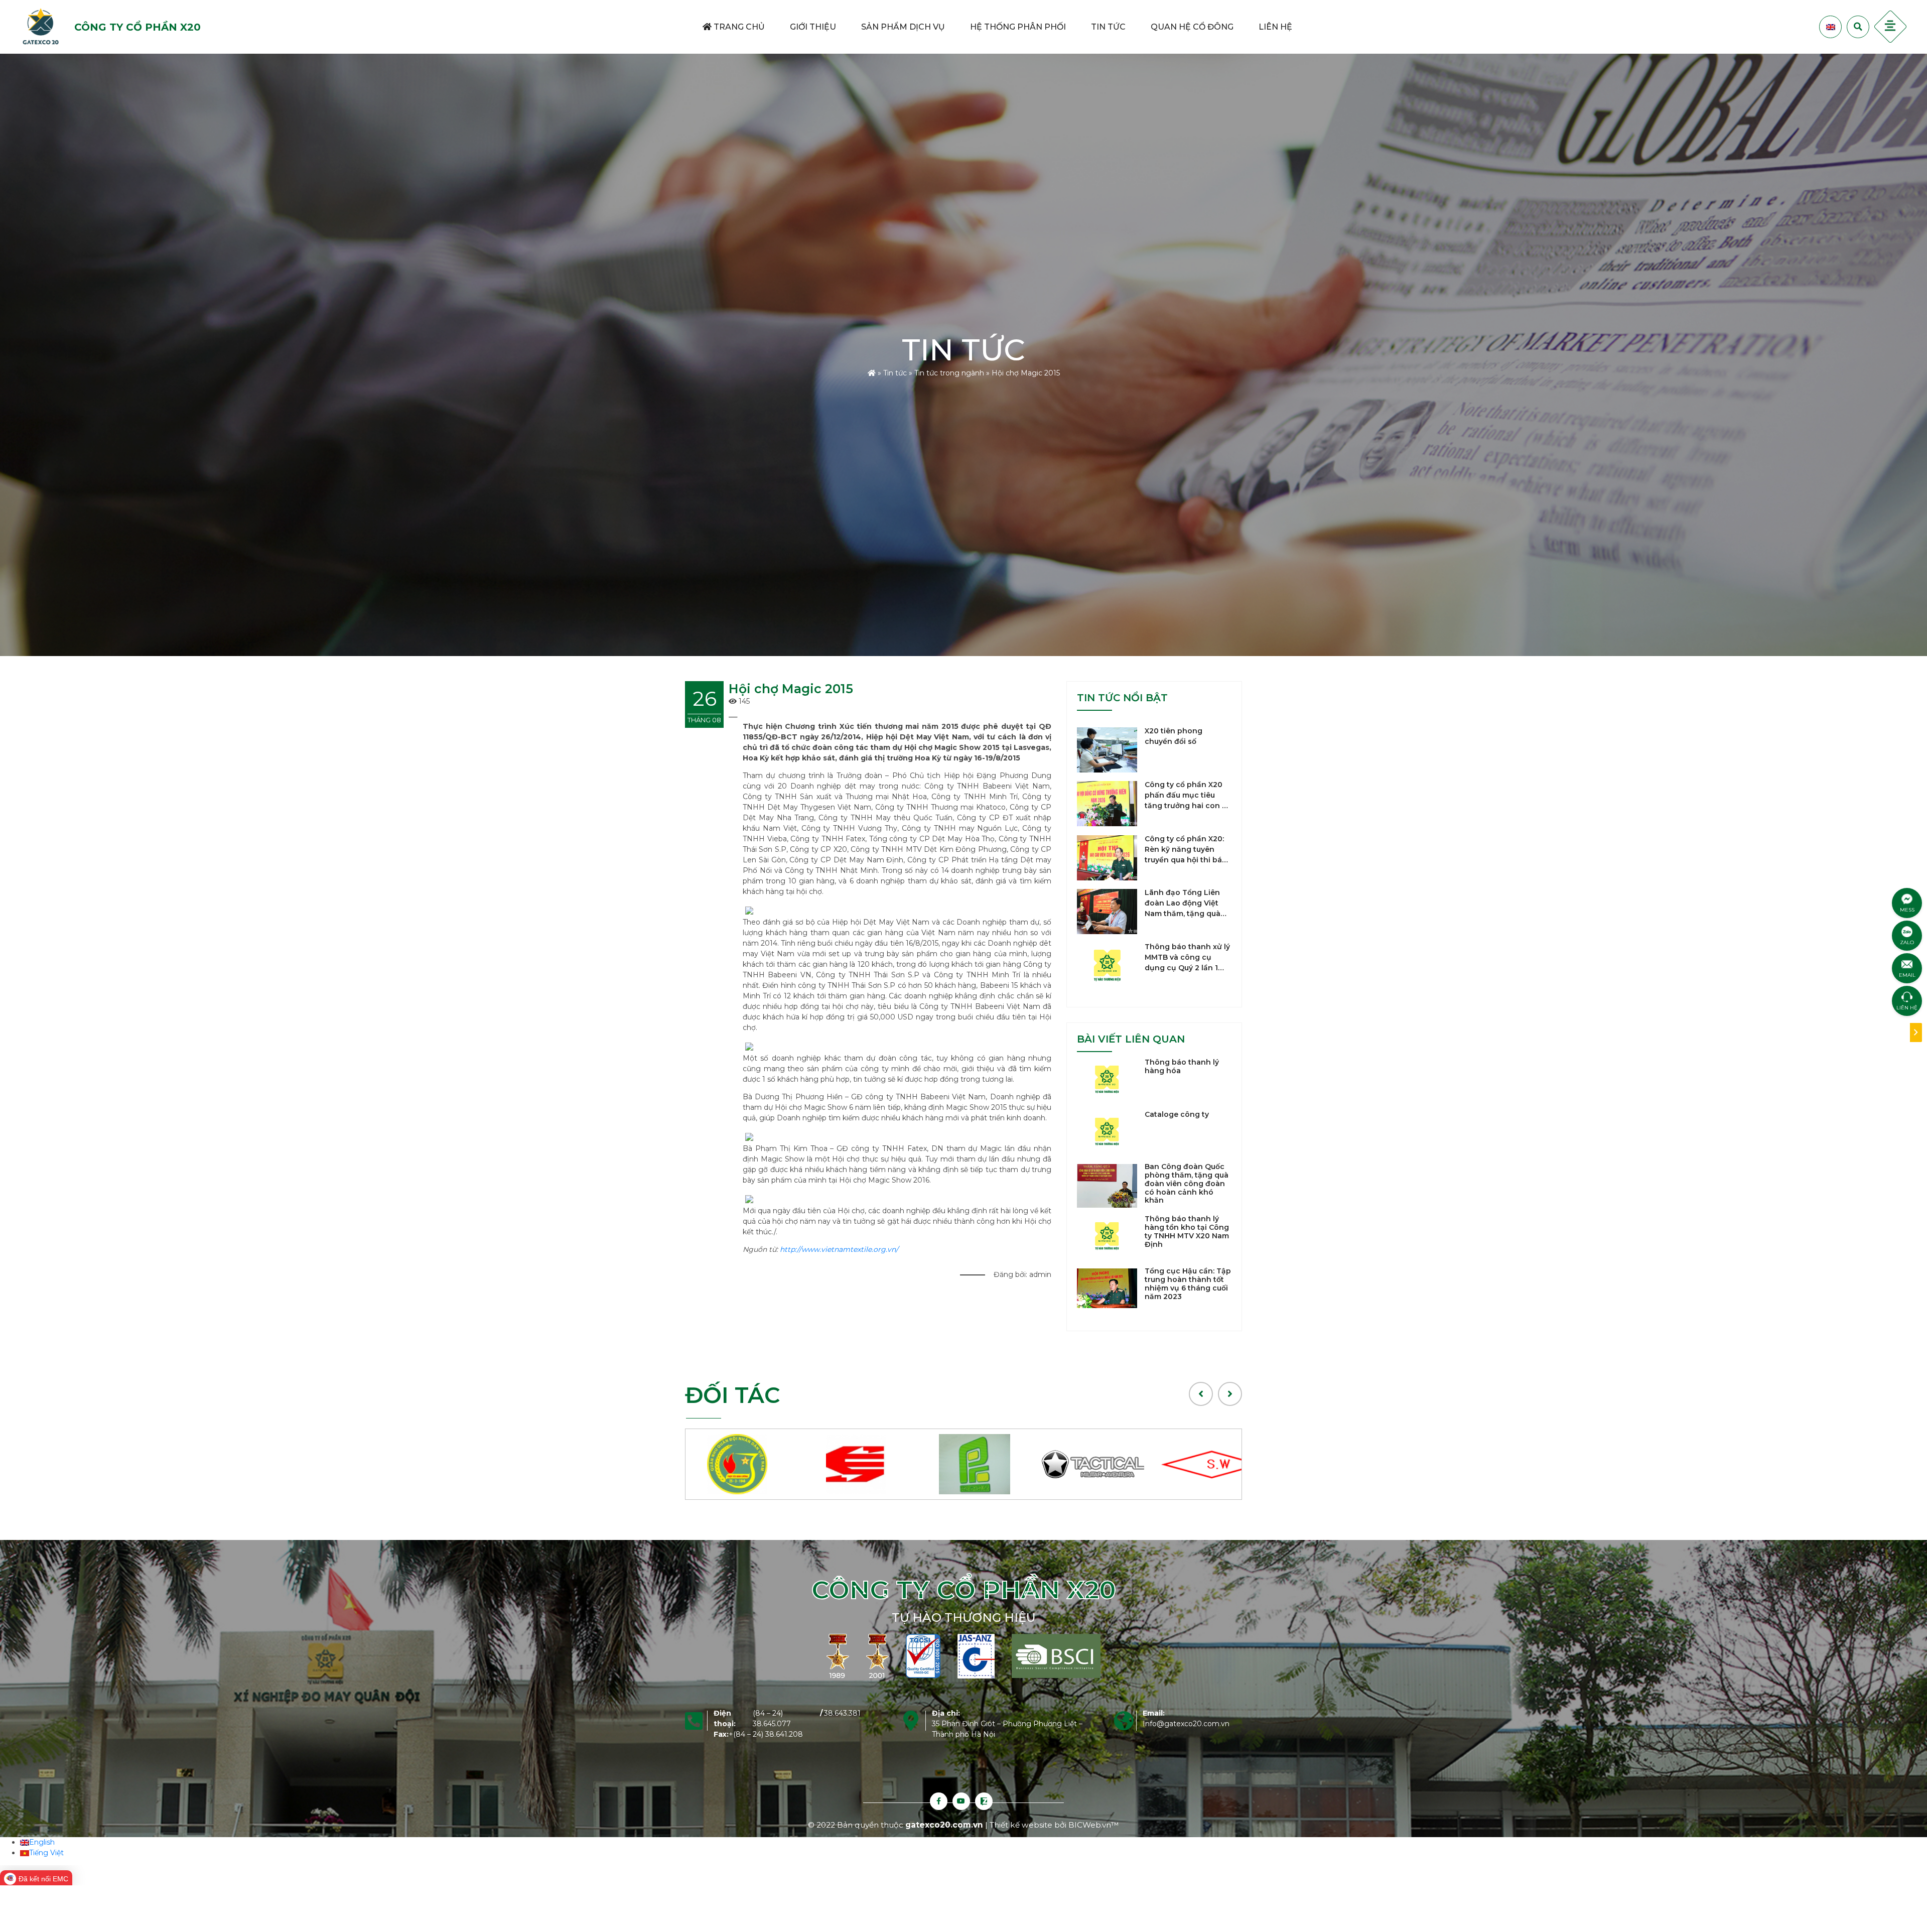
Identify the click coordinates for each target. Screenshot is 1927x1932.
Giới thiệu (813, 27)
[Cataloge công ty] (1107, 1131)
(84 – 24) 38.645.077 (772, 1718)
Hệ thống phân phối (1018, 27)
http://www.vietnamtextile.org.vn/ (840, 1249)
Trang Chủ (738, 27)
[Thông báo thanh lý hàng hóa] (1107, 1079)
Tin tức (1108, 27)
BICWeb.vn (1090, 1825)
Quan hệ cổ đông (1192, 27)
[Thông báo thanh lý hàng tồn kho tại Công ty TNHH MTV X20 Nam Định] (1107, 1236)
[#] (745, 1464)
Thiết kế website (1022, 1825)
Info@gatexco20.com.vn (1186, 1724)
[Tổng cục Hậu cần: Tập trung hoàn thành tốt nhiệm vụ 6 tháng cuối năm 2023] (1107, 1288)
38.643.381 (842, 1713)
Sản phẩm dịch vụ (903, 27)
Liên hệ (1275, 27)
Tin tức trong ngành (949, 373)
